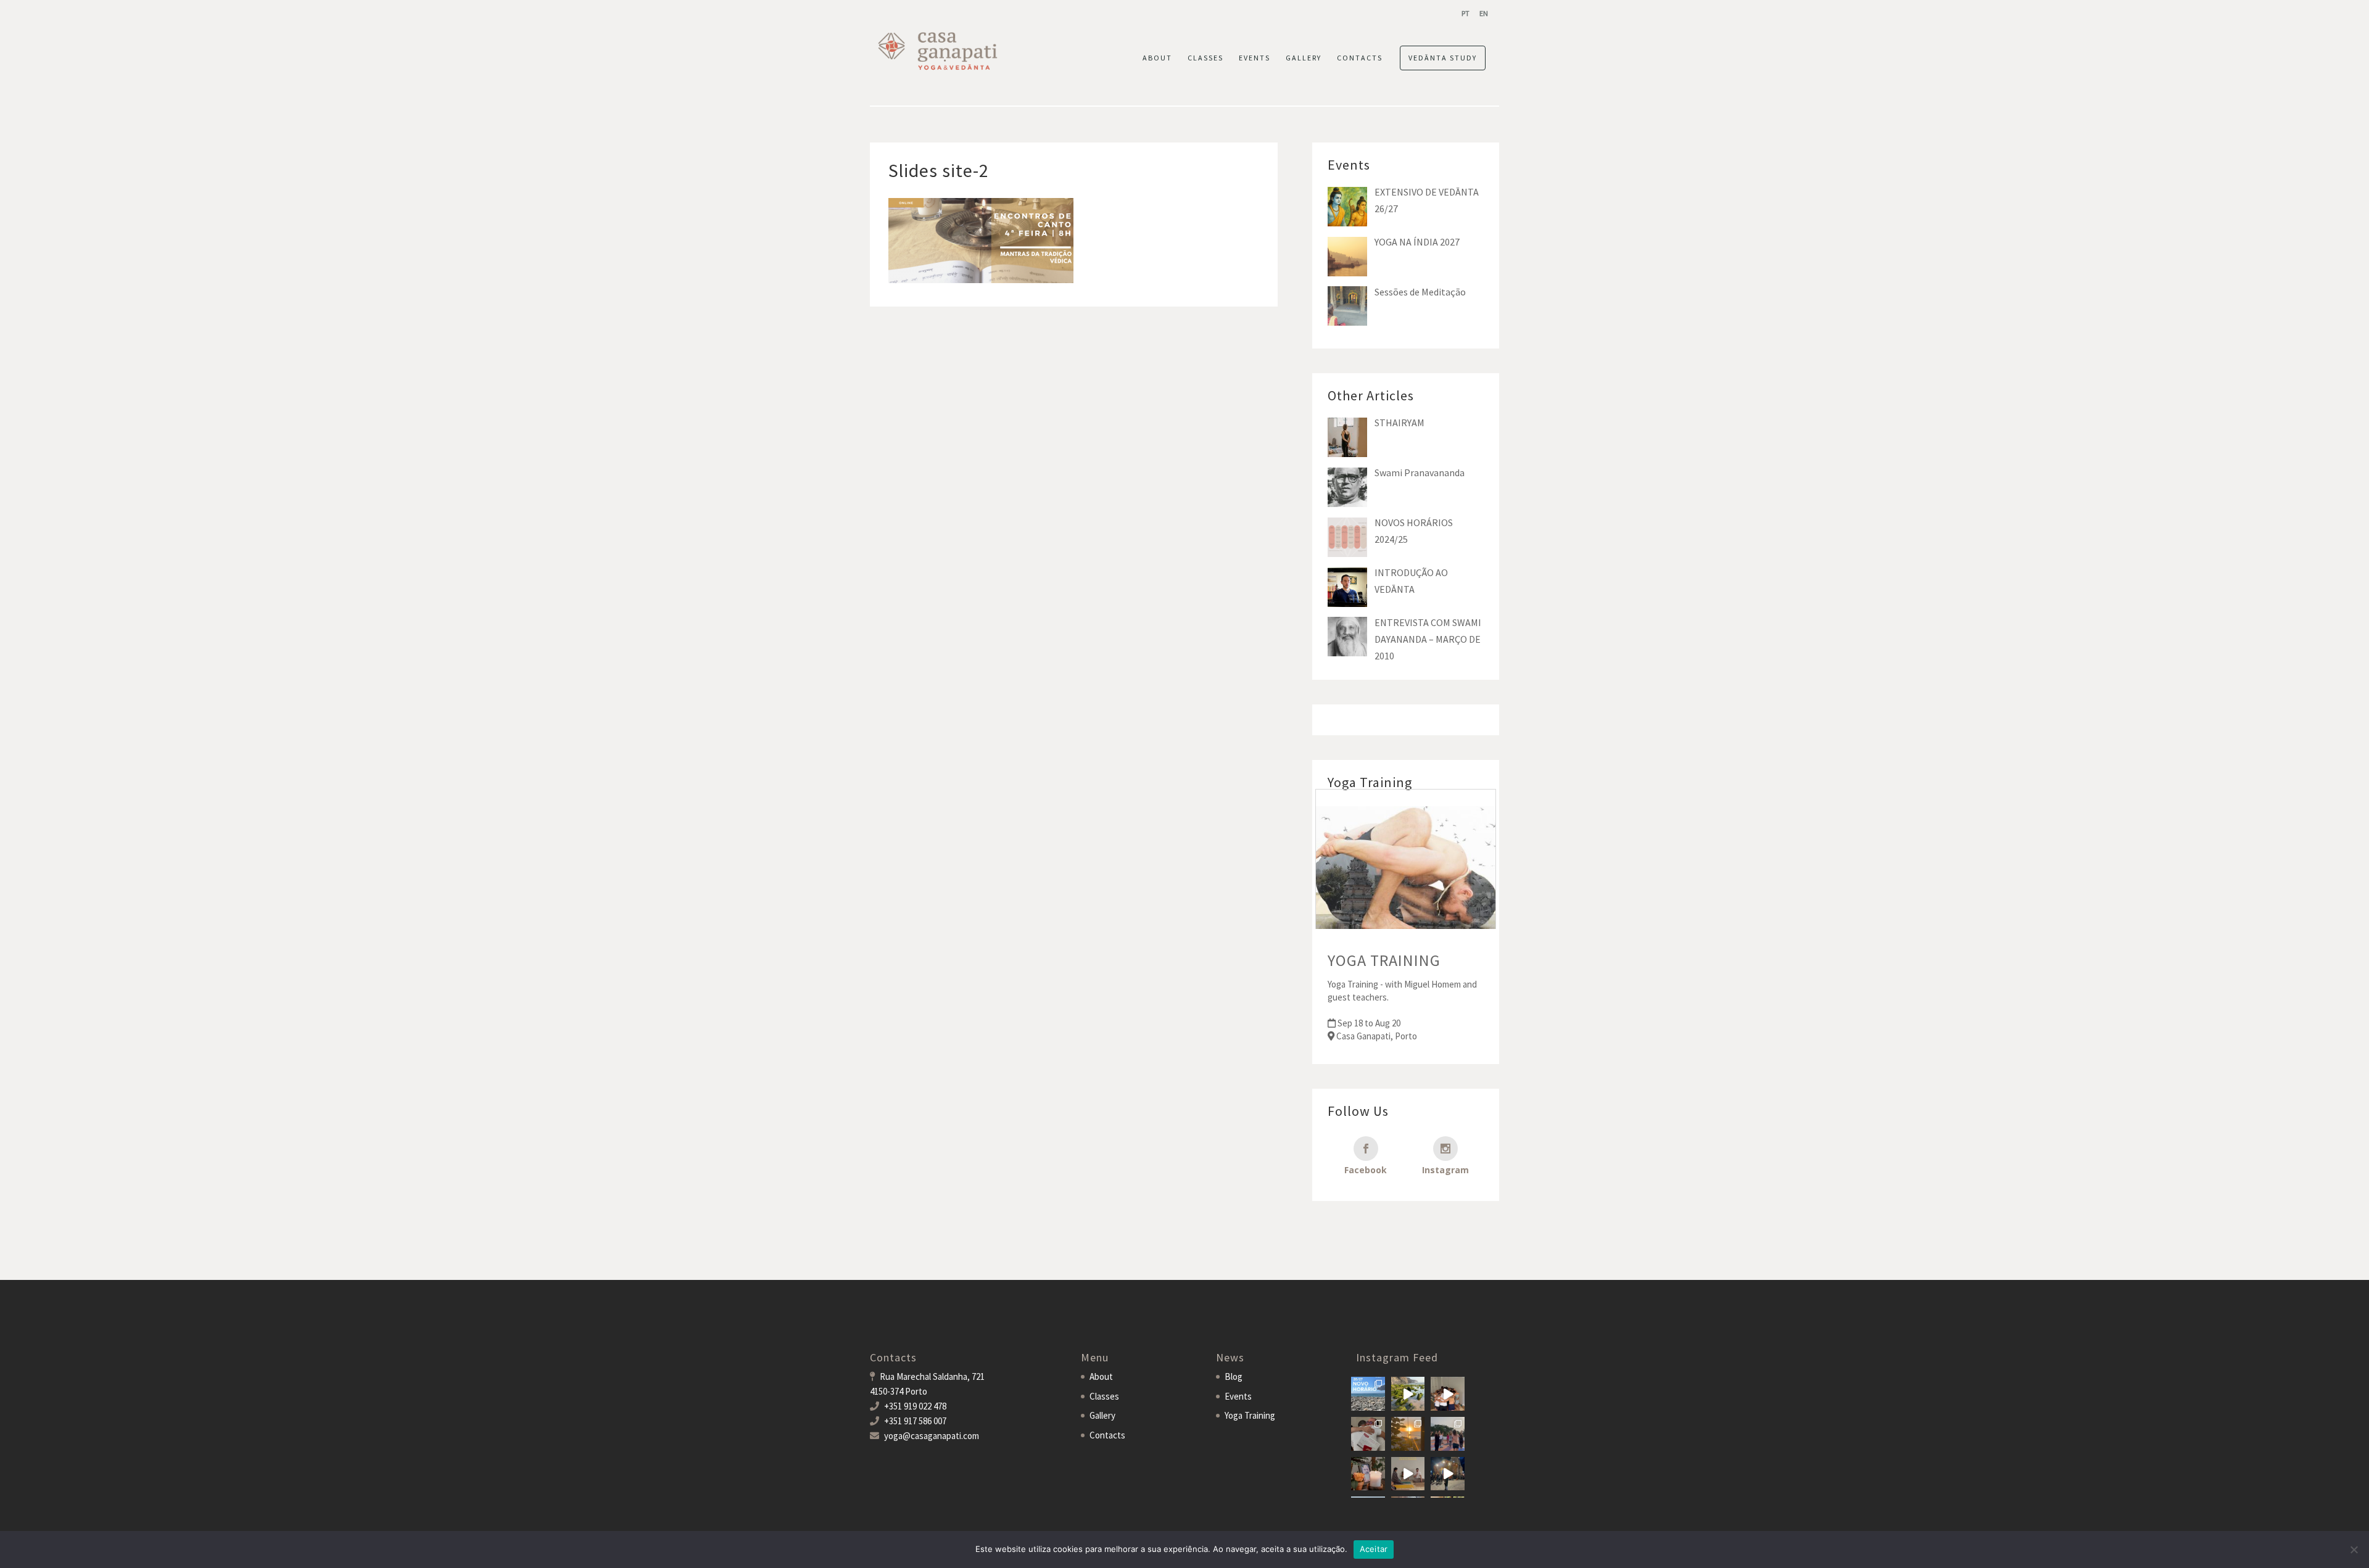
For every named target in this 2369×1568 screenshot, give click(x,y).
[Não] (2354, 1549)
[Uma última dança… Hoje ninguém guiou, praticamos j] (1448, 1394)
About (1157, 58)
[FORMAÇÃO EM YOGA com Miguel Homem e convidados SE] (1408, 1474)
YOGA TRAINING (1384, 960)
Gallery (1304, 58)
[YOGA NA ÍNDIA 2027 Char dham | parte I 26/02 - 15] (1448, 1474)
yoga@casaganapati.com (932, 1436)
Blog (1234, 1376)
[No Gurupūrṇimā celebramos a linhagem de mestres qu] (1368, 1474)
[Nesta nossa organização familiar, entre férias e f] (1368, 1394)
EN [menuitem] (1484, 13)
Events (1255, 58)
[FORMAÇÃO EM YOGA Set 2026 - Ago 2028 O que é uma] (1448, 1434)
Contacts (1360, 58)
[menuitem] (1466, 13)
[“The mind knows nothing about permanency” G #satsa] (1408, 1394)
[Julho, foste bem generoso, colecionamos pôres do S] (1408, 1434)
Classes (1205, 58)
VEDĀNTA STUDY (1443, 58)
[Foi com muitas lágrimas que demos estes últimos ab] (1368, 1434)
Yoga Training (1250, 1415)
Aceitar (1374, 1549)
